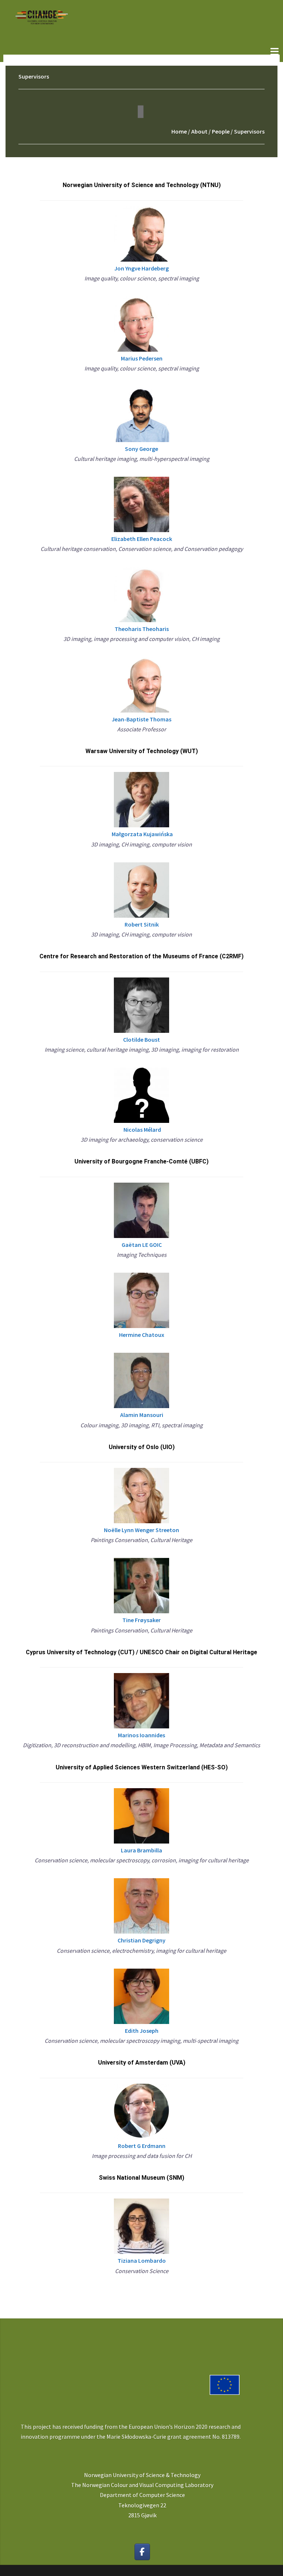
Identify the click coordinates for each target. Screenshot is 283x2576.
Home (179, 131)
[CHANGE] (41, 17)
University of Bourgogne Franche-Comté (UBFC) (141, 1161)
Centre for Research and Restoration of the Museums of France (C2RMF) (141, 956)
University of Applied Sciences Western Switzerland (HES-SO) (142, 1767)
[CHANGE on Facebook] (142, 2552)
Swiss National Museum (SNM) (141, 2178)
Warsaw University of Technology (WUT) (142, 751)
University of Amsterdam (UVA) (142, 2063)
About (199, 131)
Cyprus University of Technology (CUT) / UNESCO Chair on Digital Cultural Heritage (141, 1652)
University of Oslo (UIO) (142, 1447)
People (221, 131)
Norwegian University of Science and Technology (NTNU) (142, 185)
